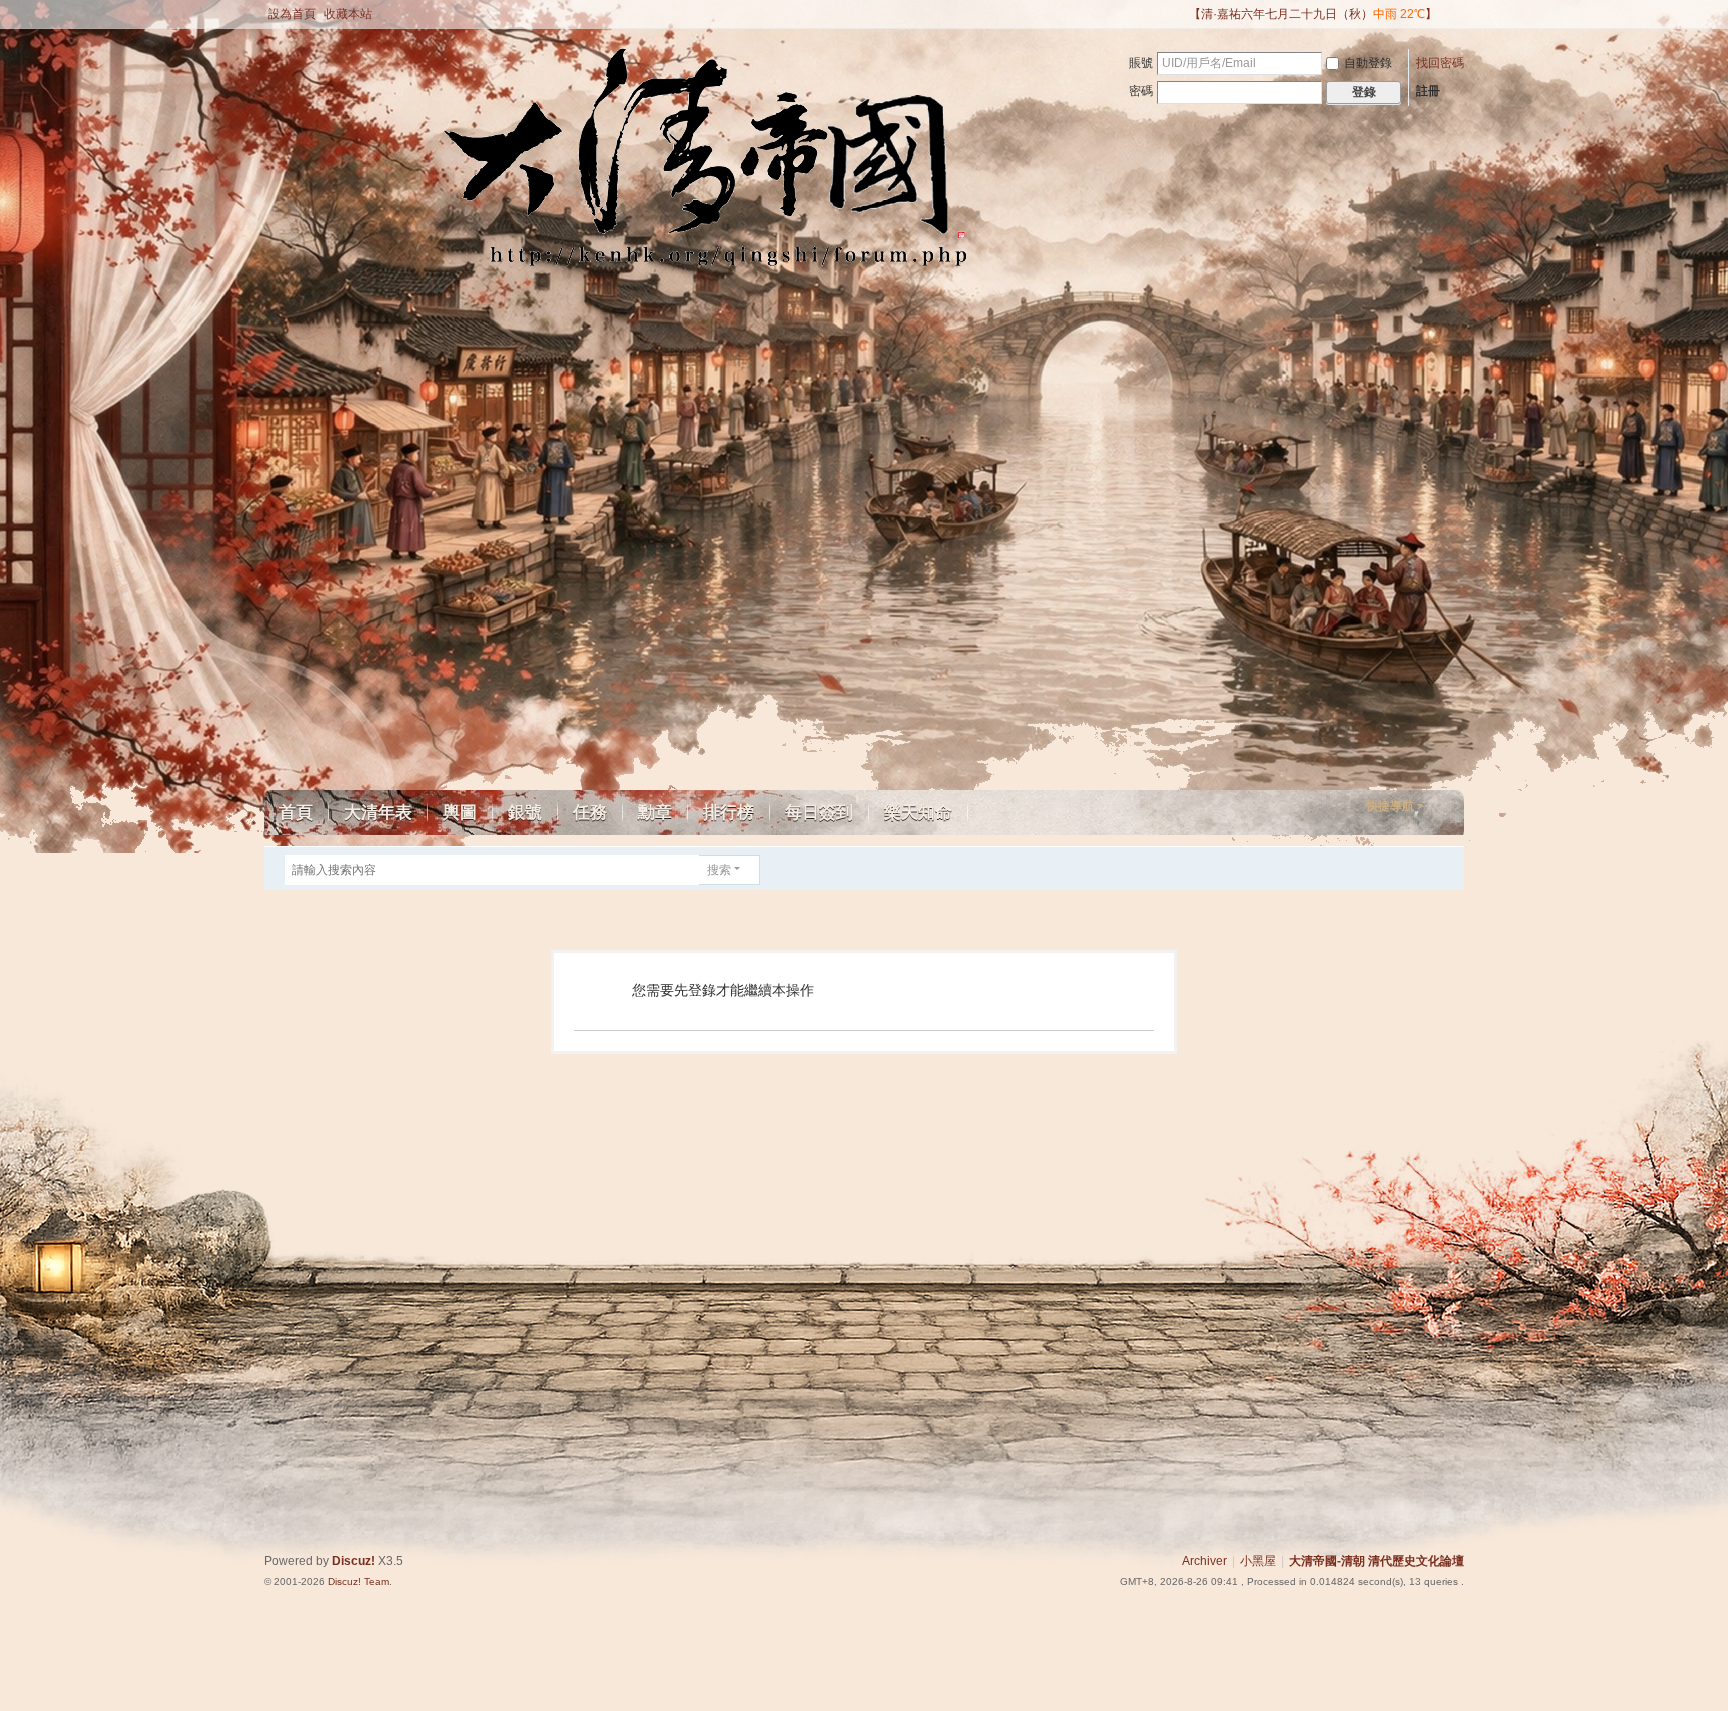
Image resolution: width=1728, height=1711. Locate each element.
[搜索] (774, 870)
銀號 (525, 812)
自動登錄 (1368, 63)
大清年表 (378, 812)
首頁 (296, 812)
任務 (590, 812)
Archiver (1204, 1561)
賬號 (1141, 63)
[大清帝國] (457, 172)
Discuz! (353, 1561)
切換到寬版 (1455, 22)
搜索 (719, 870)
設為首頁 (292, 14)
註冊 (1428, 91)
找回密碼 (1440, 63)
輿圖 (460, 812)
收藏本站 (348, 14)
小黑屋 (1258, 1561)
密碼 (1141, 91)
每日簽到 (819, 812)
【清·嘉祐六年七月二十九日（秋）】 (1313, 14)
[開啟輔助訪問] (1180, 14)
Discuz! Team (358, 1581)
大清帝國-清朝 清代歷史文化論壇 (1376, 1561)
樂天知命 (918, 812)
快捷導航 (1390, 806)
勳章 (655, 812)
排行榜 (728, 812)
